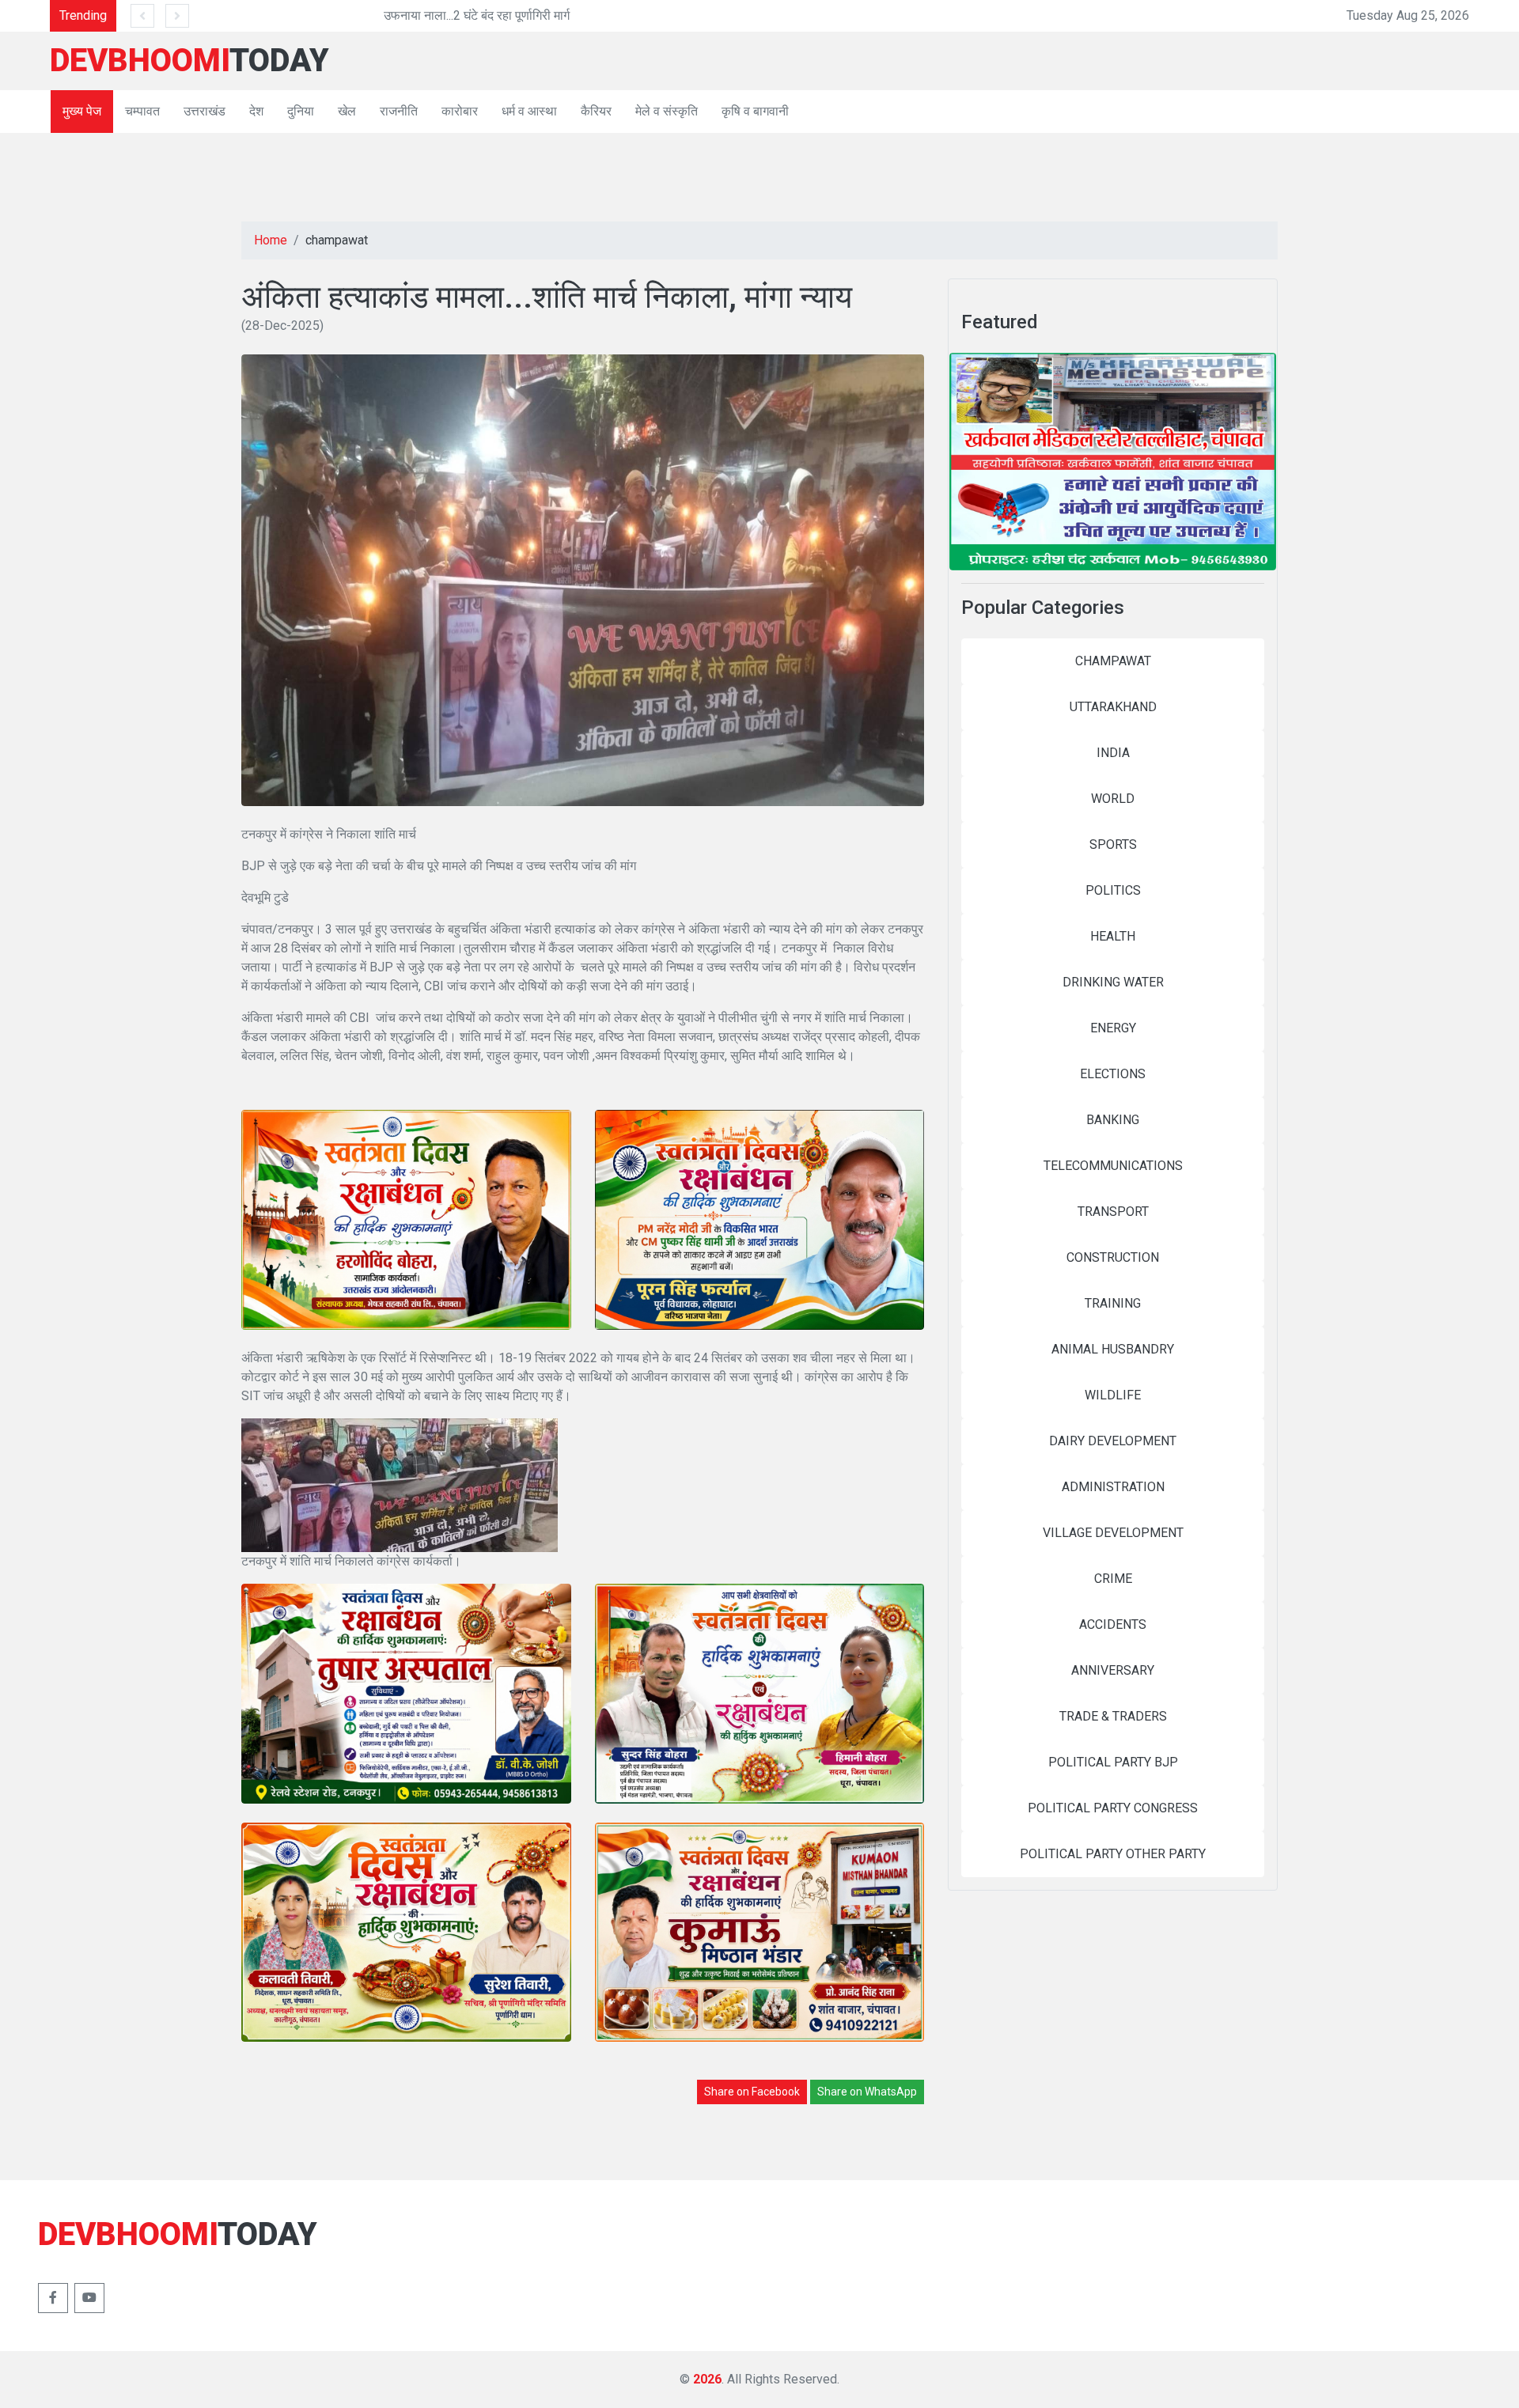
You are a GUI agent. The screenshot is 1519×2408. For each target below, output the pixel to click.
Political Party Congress (1113, 1808)
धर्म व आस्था (529, 111)
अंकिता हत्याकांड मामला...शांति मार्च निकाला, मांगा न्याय (547, 297)
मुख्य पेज (82, 111)
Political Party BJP (1113, 1762)
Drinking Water (1113, 982)
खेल (347, 111)
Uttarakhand (1113, 707)
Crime (1113, 1579)
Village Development (1113, 1533)
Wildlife (1113, 1395)
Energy (1113, 1028)
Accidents (1113, 1624)
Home (271, 240)
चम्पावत (142, 111)
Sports (1113, 844)
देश (256, 111)
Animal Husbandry (1113, 1349)
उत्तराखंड (205, 111)
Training (1113, 1303)
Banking (1113, 1120)
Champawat (1113, 661)
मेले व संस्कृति (667, 111)
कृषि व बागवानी (755, 111)
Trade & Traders (1113, 1716)
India (1113, 753)
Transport (1113, 1212)
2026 (707, 2379)
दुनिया (301, 111)
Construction (1113, 1257)
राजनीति (399, 111)
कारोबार (460, 111)
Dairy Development (1113, 1441)
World (1113, 799)
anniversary (1113, 1670)
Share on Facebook (752, 2092)
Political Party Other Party (1113, 1854)
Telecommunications (1113, 1166)
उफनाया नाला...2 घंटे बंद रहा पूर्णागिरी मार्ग (293, 15)
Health (1113, 936)
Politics (1113, 890)
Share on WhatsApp (867, 2092)
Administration (1113, 1487)
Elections (1113, 1074)
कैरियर (596, 111)
